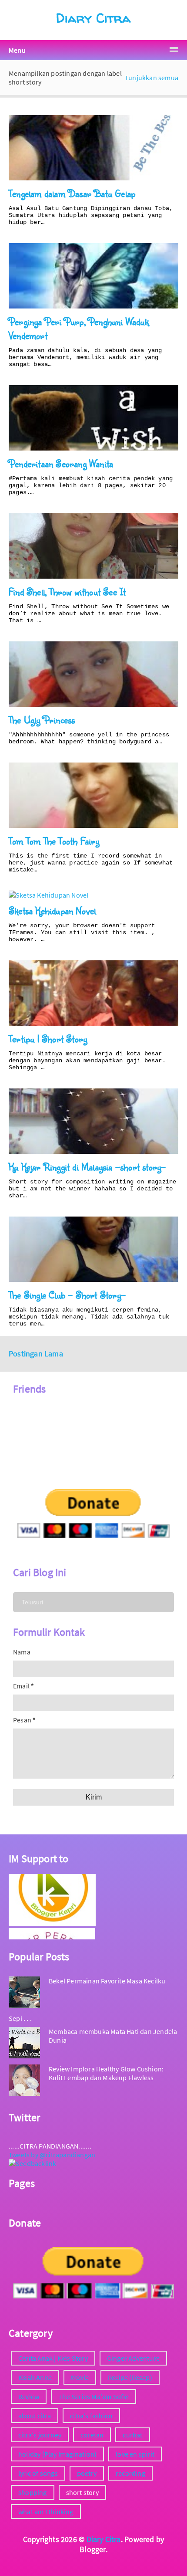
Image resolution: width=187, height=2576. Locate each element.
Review (29, 2396)
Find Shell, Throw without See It (67, 591)
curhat (132, 2435)
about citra (35, 2416)
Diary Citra (93, 18)
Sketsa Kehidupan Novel (52, 910)
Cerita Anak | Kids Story (53, 2358)
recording (130, 2473)
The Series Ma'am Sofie (93, 2396)
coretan (92, 2435)
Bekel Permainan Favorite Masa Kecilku (107, 1981)
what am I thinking (46, 2512)
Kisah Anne (35, 2377)
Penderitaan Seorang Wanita (61, 463)
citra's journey (40, 2435)
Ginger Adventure (133, 2358)
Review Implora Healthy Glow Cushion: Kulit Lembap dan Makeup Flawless (106, 2073)
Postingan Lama (36, 1354)
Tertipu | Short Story (48, 1039)
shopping (33, 2492)
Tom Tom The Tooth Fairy (54, 841)
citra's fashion (91, 2416)
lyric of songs (38, 2473)
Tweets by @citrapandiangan (52, 2155)
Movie (80, 2377)
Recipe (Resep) (130, 2377)
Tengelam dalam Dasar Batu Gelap (72, 193)
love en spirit (135, 2454)
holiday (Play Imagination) (57, 2454)
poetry (87, 2473)
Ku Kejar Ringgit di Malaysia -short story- (87, 1167)
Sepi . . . (20, 2018)
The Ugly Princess (42, 720)
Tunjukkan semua (152, 78)
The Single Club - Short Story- (67, 1295)
